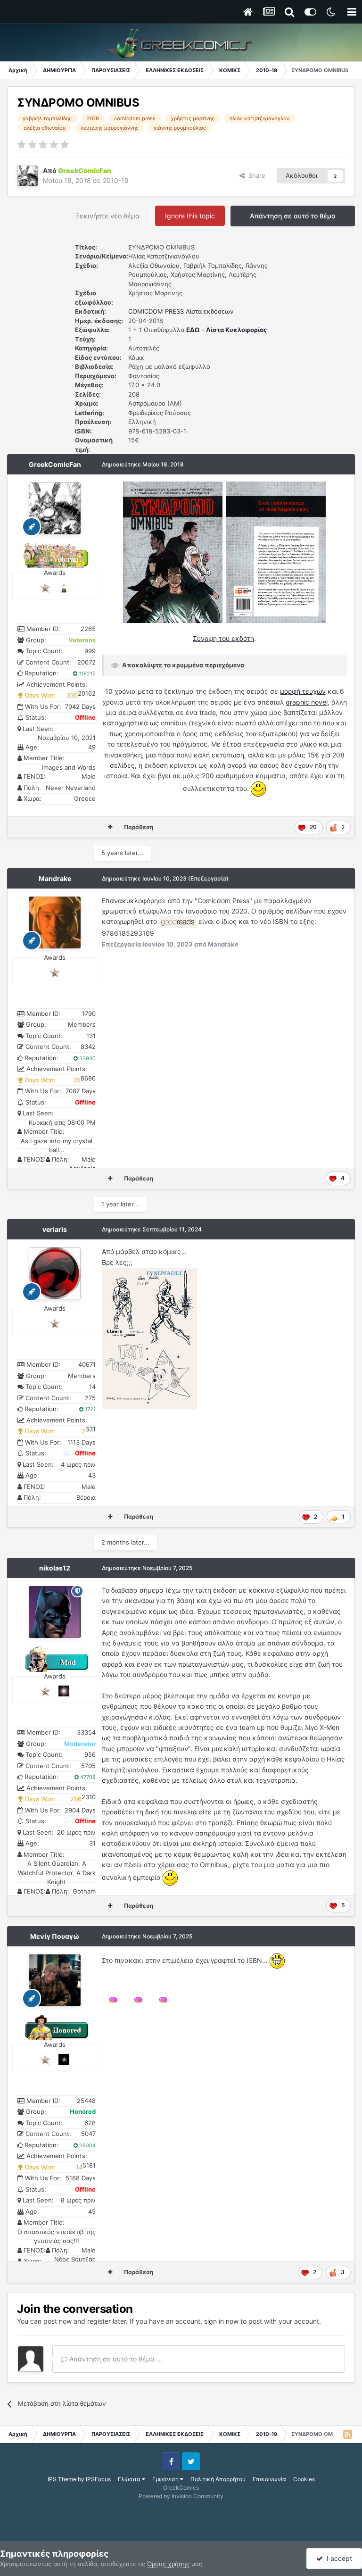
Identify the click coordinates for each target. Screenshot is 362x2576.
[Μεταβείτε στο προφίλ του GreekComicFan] (27, 176)
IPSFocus (98, 2479)
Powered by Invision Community (181, 2496)
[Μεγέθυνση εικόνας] (173, 552)
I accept (337, 2558)
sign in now (221, 2321)
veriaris (55, 1229)
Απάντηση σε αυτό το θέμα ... (115, 2359)
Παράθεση (139, 827)
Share (255, 175)
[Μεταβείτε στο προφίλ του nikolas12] (55, 1612)
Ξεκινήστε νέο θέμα (108, 216)
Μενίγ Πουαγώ (55, 1936)
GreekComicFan (55, 464)
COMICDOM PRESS (156, 311)
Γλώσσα (130, 2479)
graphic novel (307, 702)
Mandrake (55, 878)
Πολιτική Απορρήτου (218, 2479)
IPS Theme (62, 2479)
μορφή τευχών (303, 691)
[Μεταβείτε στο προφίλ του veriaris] (55, 1273)
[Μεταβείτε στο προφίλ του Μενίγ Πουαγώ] (55, 1980)
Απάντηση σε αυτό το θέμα (293, 216)
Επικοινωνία (269, 2479)
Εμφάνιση (166, 2479)
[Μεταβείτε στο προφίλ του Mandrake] (55, 922)
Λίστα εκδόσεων (210, 311)
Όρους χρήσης (168, 2564)
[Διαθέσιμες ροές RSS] (347, 2434)
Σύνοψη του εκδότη (223, 638)
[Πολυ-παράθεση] (110, 827)
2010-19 (116, 180)
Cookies (304, 2479)
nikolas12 (55, 1568)
